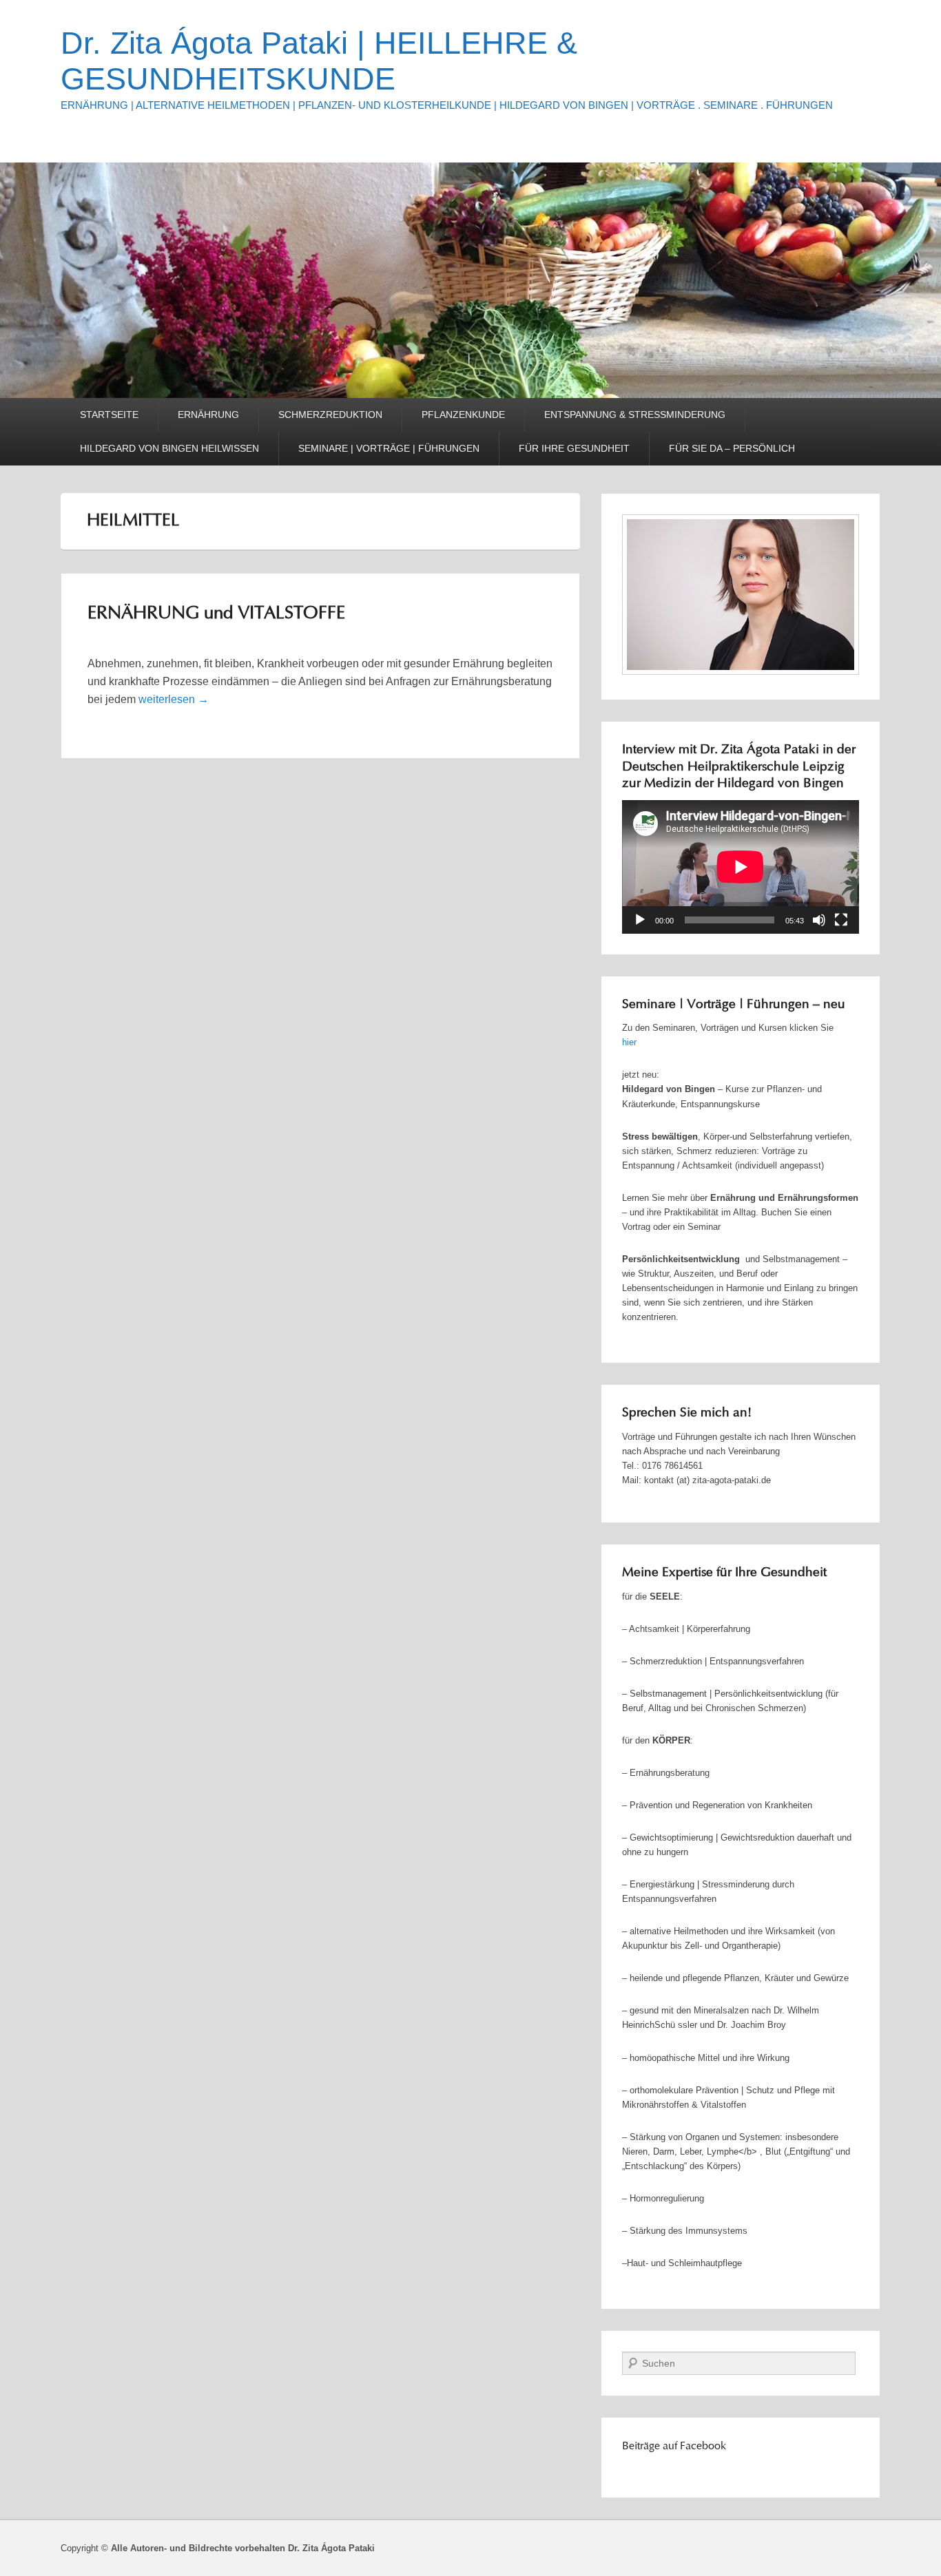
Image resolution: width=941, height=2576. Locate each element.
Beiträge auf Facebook (674, 2447)
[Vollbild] (841, 920)
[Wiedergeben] (640, 920)
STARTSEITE (109, 415)
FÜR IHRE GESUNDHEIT (574, 448)
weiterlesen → (174, 699)
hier (629, 1042)
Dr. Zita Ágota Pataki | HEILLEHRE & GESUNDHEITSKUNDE (319, 61)
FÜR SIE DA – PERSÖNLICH (732, 448)
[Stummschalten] (819, 920)
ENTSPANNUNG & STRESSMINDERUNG (635, 415)
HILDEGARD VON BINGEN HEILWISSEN (169, 448)
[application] (741, 867)
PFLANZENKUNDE (463, 415)
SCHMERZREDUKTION (330, 415)
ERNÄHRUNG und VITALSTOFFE (216, 614)
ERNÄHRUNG (208, 415)
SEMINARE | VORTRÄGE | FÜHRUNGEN (389, 448)
